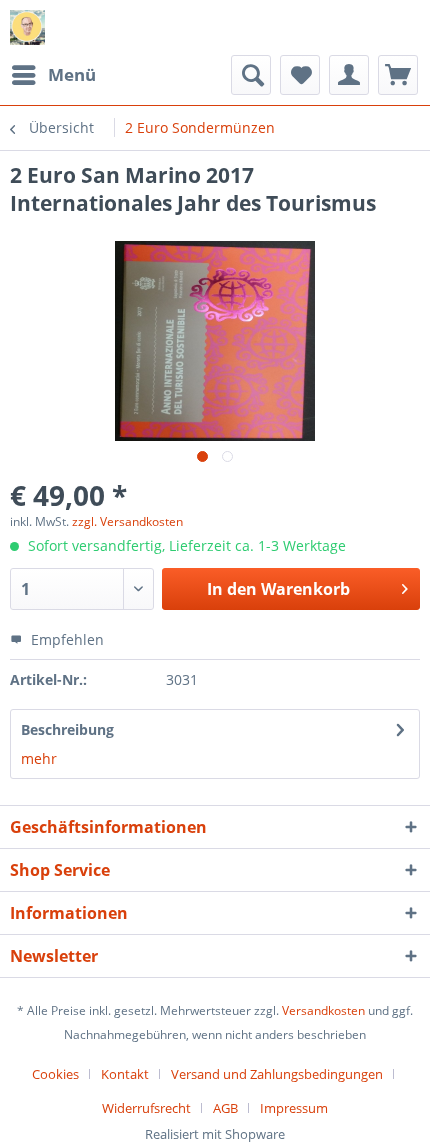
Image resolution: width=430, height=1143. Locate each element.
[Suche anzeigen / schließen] (251, 75)
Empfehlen (65, 639)
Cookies (55, 1074)
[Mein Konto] (349, 75)
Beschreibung (67, 729)
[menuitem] (53, 75)
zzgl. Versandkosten (127, 521)
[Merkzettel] (300, 75)
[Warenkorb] (398, 75)
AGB (225, 1108)
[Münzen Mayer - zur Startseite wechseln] (27, 27)
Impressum (294, 1108)
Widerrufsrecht (146, 1108)
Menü (72, 74)
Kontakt (125, 1074)
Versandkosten (323, 1010)
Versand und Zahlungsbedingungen (277, 1074)
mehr (39, 758)
